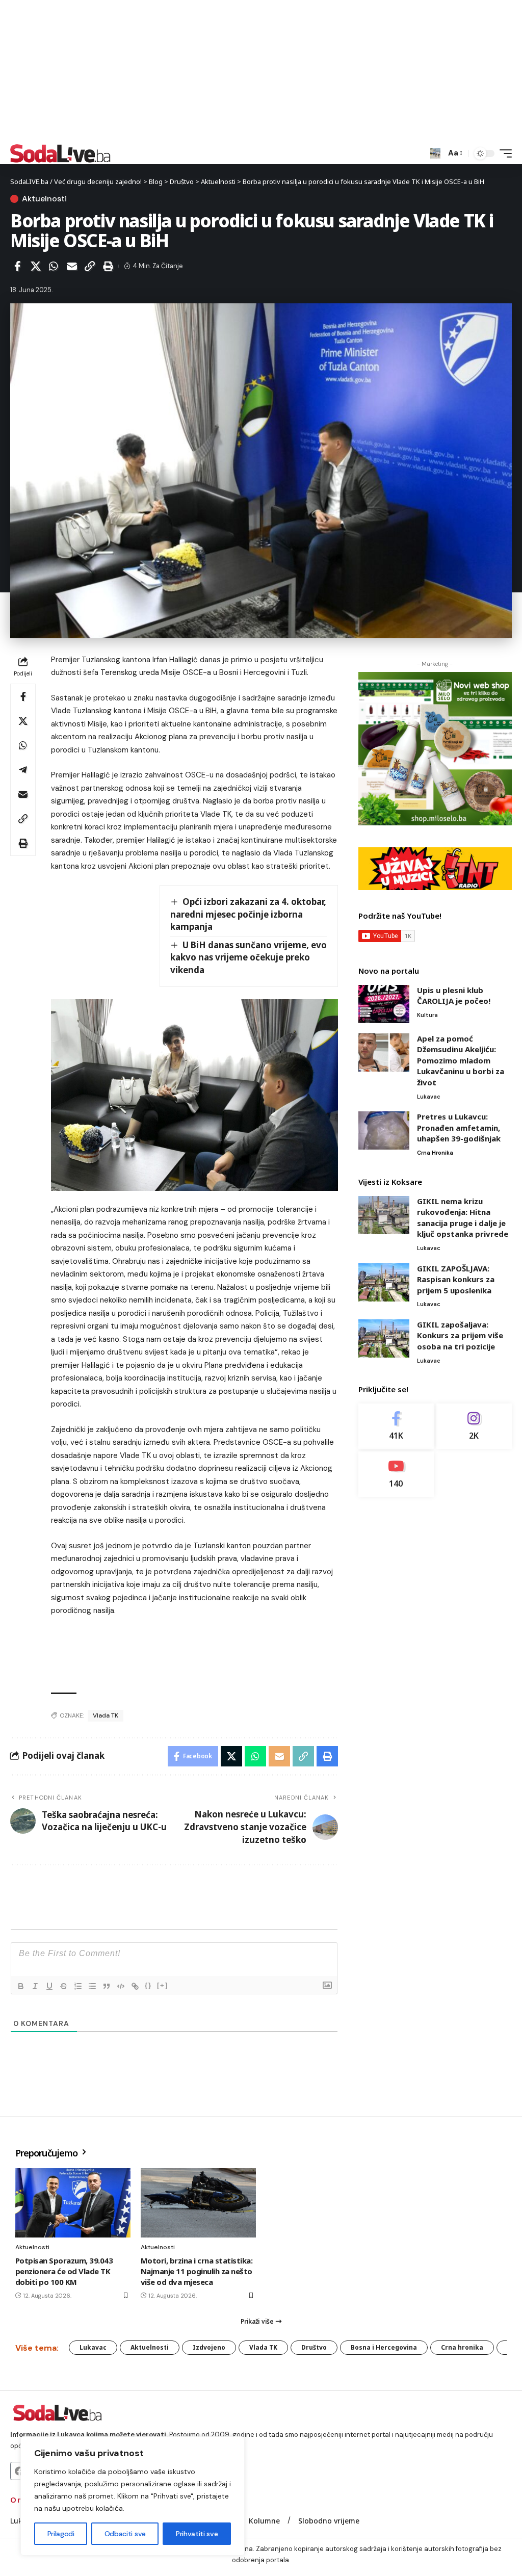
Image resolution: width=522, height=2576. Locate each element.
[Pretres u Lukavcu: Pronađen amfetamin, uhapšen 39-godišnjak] (384, 1130)
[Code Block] (121, 1986)
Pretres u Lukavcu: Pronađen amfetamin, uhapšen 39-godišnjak (459, 1127)
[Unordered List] (92, 1986)
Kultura (427, 1015)
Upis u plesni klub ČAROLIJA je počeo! (454, 996)
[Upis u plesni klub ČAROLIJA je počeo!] (384, 1004)
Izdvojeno (209, 2347)
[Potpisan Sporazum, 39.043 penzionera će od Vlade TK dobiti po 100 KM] (73, 2203)
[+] (163, 1985)
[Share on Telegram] (23, 770)
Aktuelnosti (44, 199)
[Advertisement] (261, 71)
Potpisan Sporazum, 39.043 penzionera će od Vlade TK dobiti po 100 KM (64, 2271)
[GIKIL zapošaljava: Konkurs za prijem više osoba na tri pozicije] (384, 1338)
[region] (133, 2496)
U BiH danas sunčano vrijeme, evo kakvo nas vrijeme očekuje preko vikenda (249, 957)
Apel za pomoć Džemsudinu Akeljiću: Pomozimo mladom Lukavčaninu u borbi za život (461, 1060)
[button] (435, 153)
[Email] (72, 266)
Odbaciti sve (125, 2534)
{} (148, 1985)
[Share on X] (36, 266)
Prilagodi (61, 2534)
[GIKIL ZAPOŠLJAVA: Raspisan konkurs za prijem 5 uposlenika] (384, 1282)
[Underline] (49, 1986)
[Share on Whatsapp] (54, 266)
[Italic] (35, 1986)
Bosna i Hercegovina (384, 2347)
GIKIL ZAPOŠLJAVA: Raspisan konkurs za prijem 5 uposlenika (456, 1279)
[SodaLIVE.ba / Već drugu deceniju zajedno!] (60, 153)
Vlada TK (106, 1715)
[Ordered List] (78, 1986)
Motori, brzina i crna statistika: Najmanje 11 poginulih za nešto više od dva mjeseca (197, 2271)
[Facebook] (396, 1426)
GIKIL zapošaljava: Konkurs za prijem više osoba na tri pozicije (460, 1335)
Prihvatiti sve (197, 2534)
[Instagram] (474, 1426)
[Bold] (21, 1986)
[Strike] (64, 1986)
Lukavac (429, 1097)
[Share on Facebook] (17, 266)
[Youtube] (396, 1474)
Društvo (314, 2347)
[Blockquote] (107, 1986)
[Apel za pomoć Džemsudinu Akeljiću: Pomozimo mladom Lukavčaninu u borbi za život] (384, 1052)
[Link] (135, 1986)
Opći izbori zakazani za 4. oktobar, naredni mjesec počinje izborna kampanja (249, 914)
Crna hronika (435, 1153)
